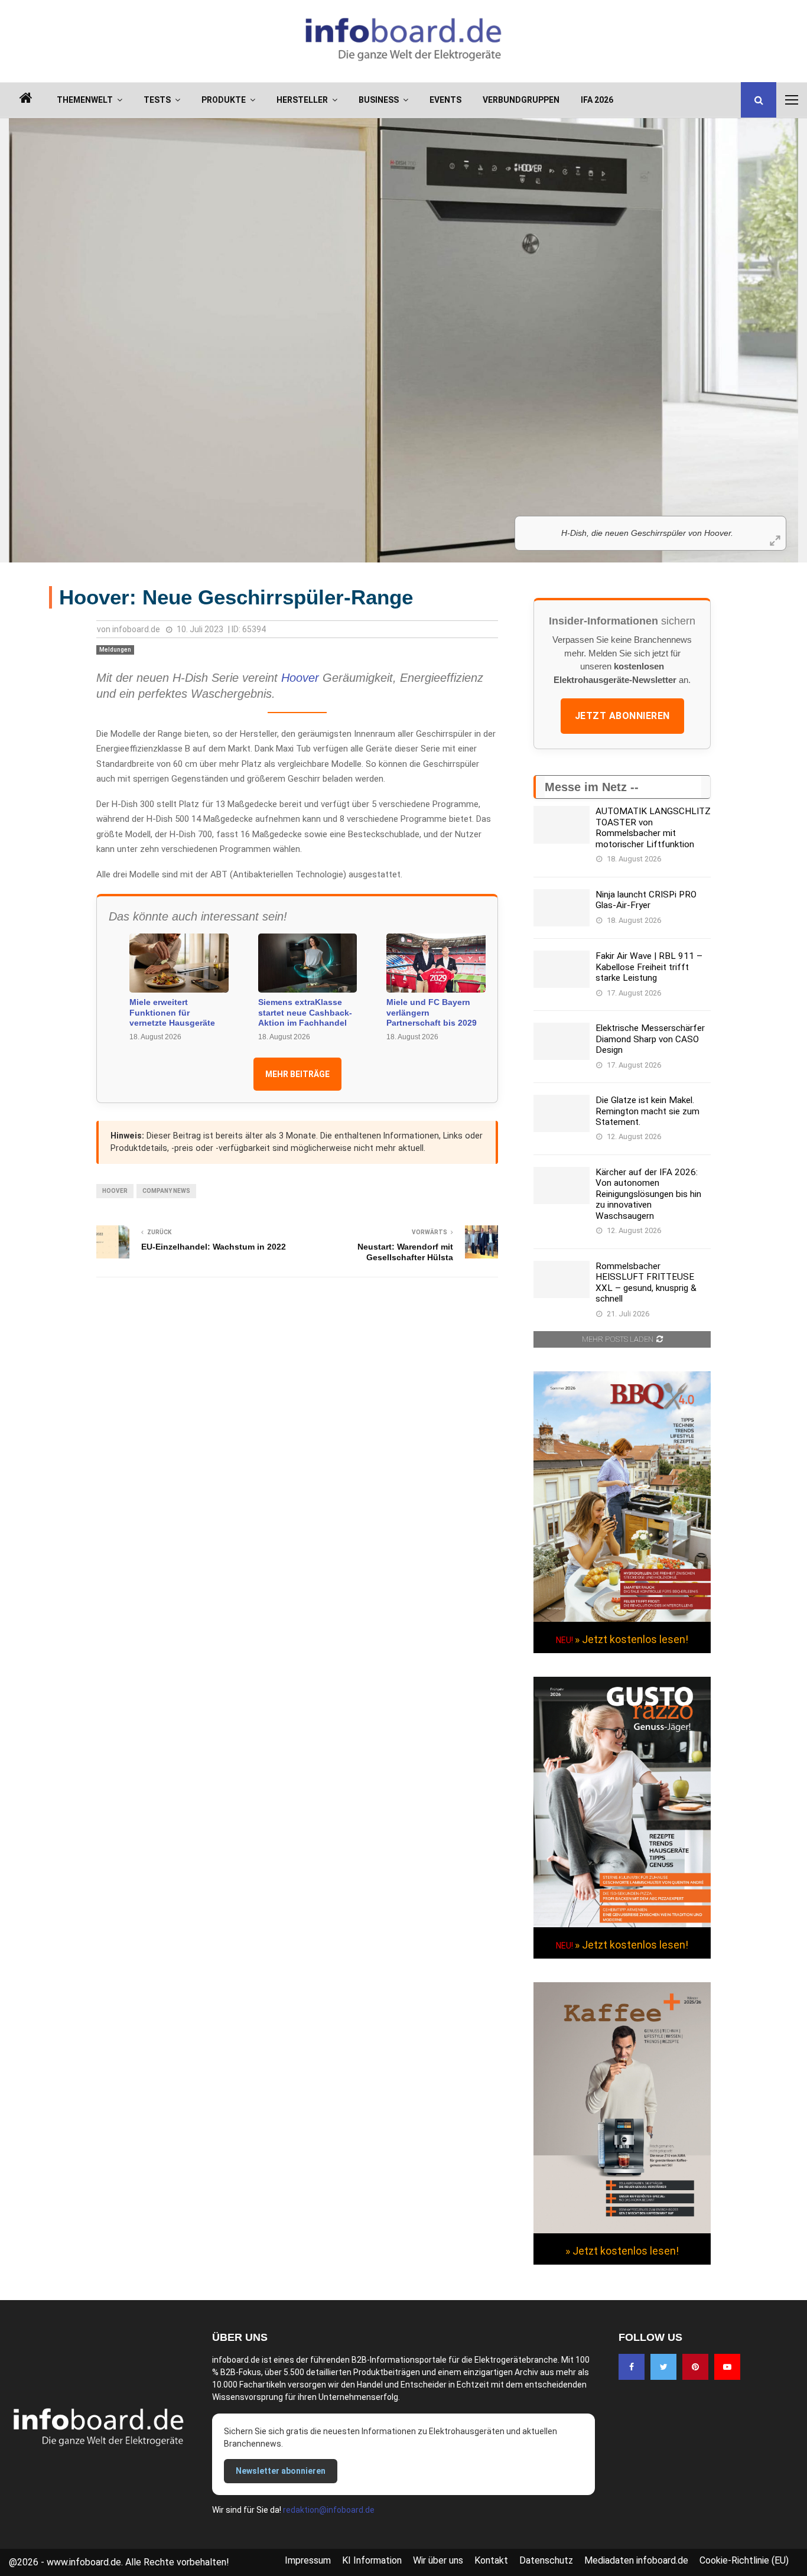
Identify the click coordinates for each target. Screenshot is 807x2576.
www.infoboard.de (84, 2562)
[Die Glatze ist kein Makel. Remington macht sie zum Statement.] (562, 1113)
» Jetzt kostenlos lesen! (632, 1639)
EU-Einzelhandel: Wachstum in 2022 (214, 1247)
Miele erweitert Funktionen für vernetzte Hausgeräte (172, 1012)
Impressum (308, 2560)
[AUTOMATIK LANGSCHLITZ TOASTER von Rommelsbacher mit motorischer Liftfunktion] (562, 824)
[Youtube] (727, 2367)
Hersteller (302, 100)
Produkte (224, 100)
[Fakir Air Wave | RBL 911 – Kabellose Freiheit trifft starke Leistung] (562, 969)
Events (445, 100)
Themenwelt (85, 100)
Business (379, 100)
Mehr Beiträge (297, 1074)
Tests (157, 100)
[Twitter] (663, 2367)
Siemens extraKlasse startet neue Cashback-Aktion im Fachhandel (305, 1012)
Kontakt (491, 2560)
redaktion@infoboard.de (329, 2510)
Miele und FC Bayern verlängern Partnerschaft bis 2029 (432, 1012)
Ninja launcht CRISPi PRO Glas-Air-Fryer (646, 900)
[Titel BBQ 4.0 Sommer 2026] (622, 1619)
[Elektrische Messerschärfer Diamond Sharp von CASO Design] (562, 1041)
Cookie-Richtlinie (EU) (744, 2560)
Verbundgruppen (521, 100)
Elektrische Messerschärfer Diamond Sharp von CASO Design (650, 1039)
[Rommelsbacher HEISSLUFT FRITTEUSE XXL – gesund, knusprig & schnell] (562, 1279)
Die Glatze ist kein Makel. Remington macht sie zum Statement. (647, 1111)
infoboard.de (136, 629)
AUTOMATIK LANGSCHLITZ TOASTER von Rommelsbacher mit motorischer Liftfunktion (653, 827)
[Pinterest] (695, 2367)
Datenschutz (546, 2560)
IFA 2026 (597, 100)
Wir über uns (438, 2560)
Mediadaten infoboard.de (636, 2560)
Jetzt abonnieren (622, 716)
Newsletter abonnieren (281, 2471)
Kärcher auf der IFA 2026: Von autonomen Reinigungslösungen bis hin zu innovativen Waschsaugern (648, 1194)
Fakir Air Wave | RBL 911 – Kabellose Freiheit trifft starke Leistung (649, 967)
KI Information (372, 2560)
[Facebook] (632, 2367)
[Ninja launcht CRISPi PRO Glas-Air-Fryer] (562, 908)
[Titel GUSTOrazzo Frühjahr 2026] (622, 1924)
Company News (166, 1191)
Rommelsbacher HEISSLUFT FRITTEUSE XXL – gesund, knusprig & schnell (646, 1282)
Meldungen (115, 650)
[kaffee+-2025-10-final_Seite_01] (622, 2230)
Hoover (300, 678)
